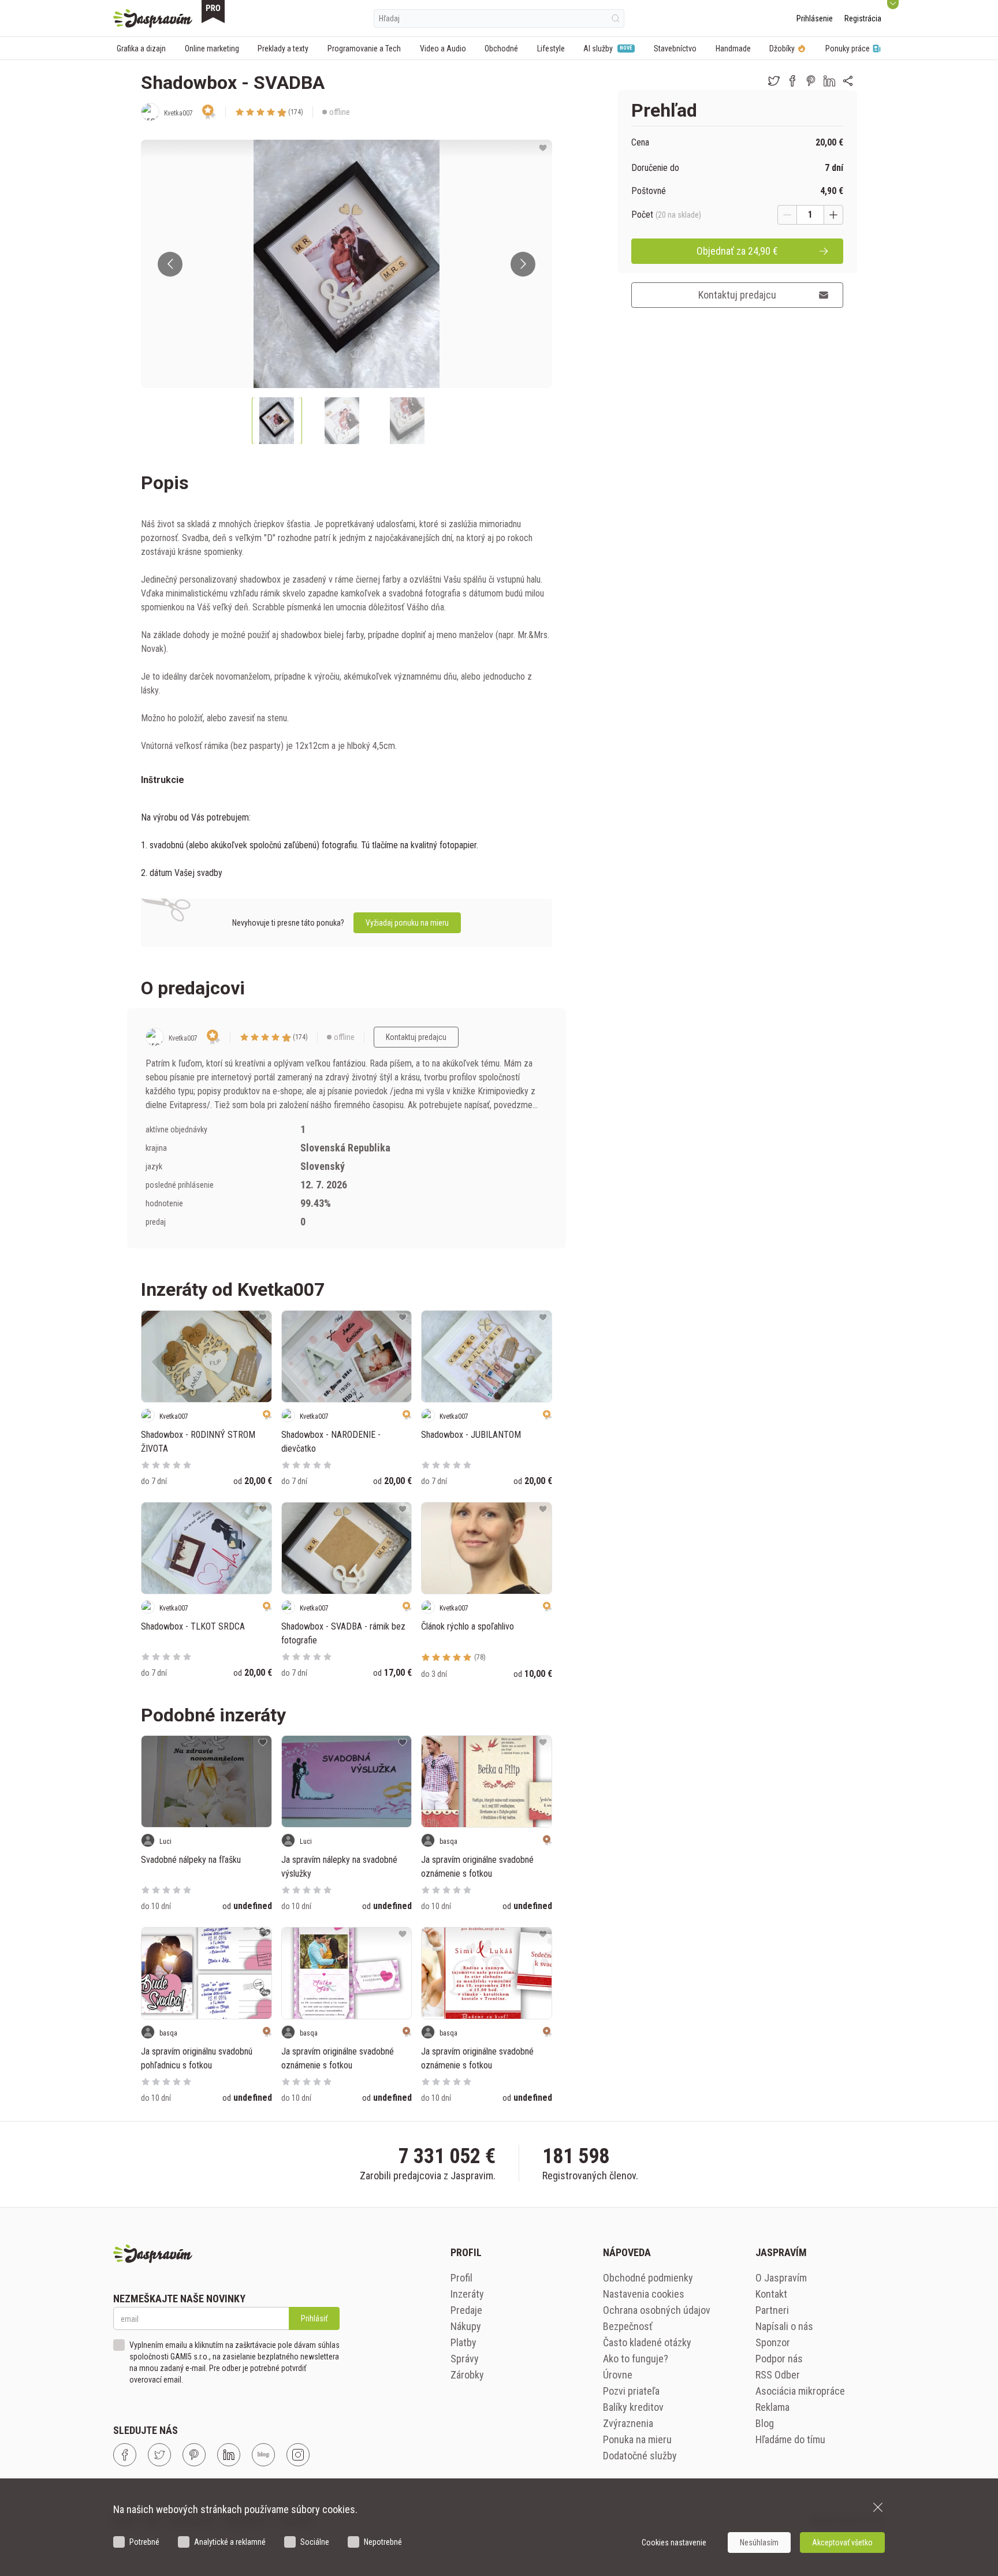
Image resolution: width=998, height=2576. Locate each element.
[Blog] (263, 2455)
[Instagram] (298, 2455)
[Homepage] (153, 18)
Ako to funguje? (636, 2359)
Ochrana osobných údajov (657, 2310)
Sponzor (773, 2342)
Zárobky (467, 2375)
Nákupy (466, 2326)
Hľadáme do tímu (790, 2439)
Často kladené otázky (647, 2342)
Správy (465, 2359)
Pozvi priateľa (631, 2391)
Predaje (466, 2310)
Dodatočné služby (640, 2456)
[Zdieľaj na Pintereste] (811, 81)
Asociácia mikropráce (800, 2391)
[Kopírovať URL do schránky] (848, 81)
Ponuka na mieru (637, 2439)
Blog (765, 2423)
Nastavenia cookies (644, 2294)
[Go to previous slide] (170, 264)
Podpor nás (779, 2359)
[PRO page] (213, 12)
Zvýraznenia (628, 2423)
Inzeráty (467, 2294)
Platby (463, 2342)
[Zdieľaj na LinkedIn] (829, 81)
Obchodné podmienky (648, 2278)
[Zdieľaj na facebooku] (792, 81)
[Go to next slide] (523, 264)
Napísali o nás (784, 2326)
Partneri (772, 2310)
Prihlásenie (815, 18)
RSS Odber (778, 2375)
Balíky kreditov (633, 2407)
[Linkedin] (229, 2455)
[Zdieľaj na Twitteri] (774, 81)
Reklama (772, 2407)
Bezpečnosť (628, 2326)
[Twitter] (159, 2455)
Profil (461, 2278)
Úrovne (618, 2375)
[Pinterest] (194, 2455)
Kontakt (771, 2294)
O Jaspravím (781, 2278)
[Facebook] (125, 2455)
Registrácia (863, 18)
